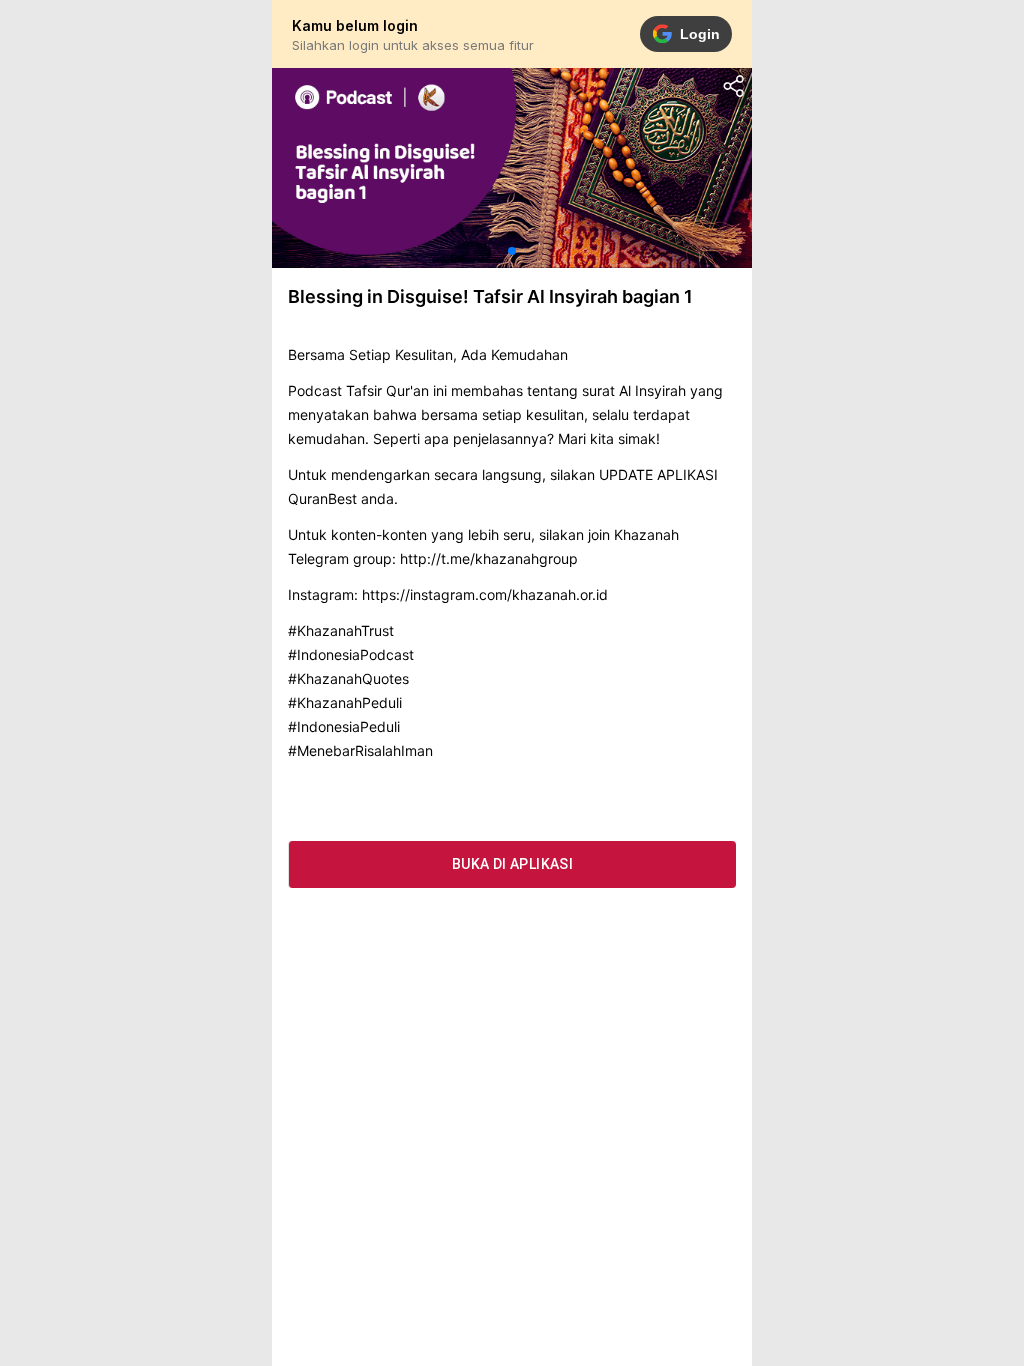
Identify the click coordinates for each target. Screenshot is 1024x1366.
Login (700, 34)
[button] (512, 251)
